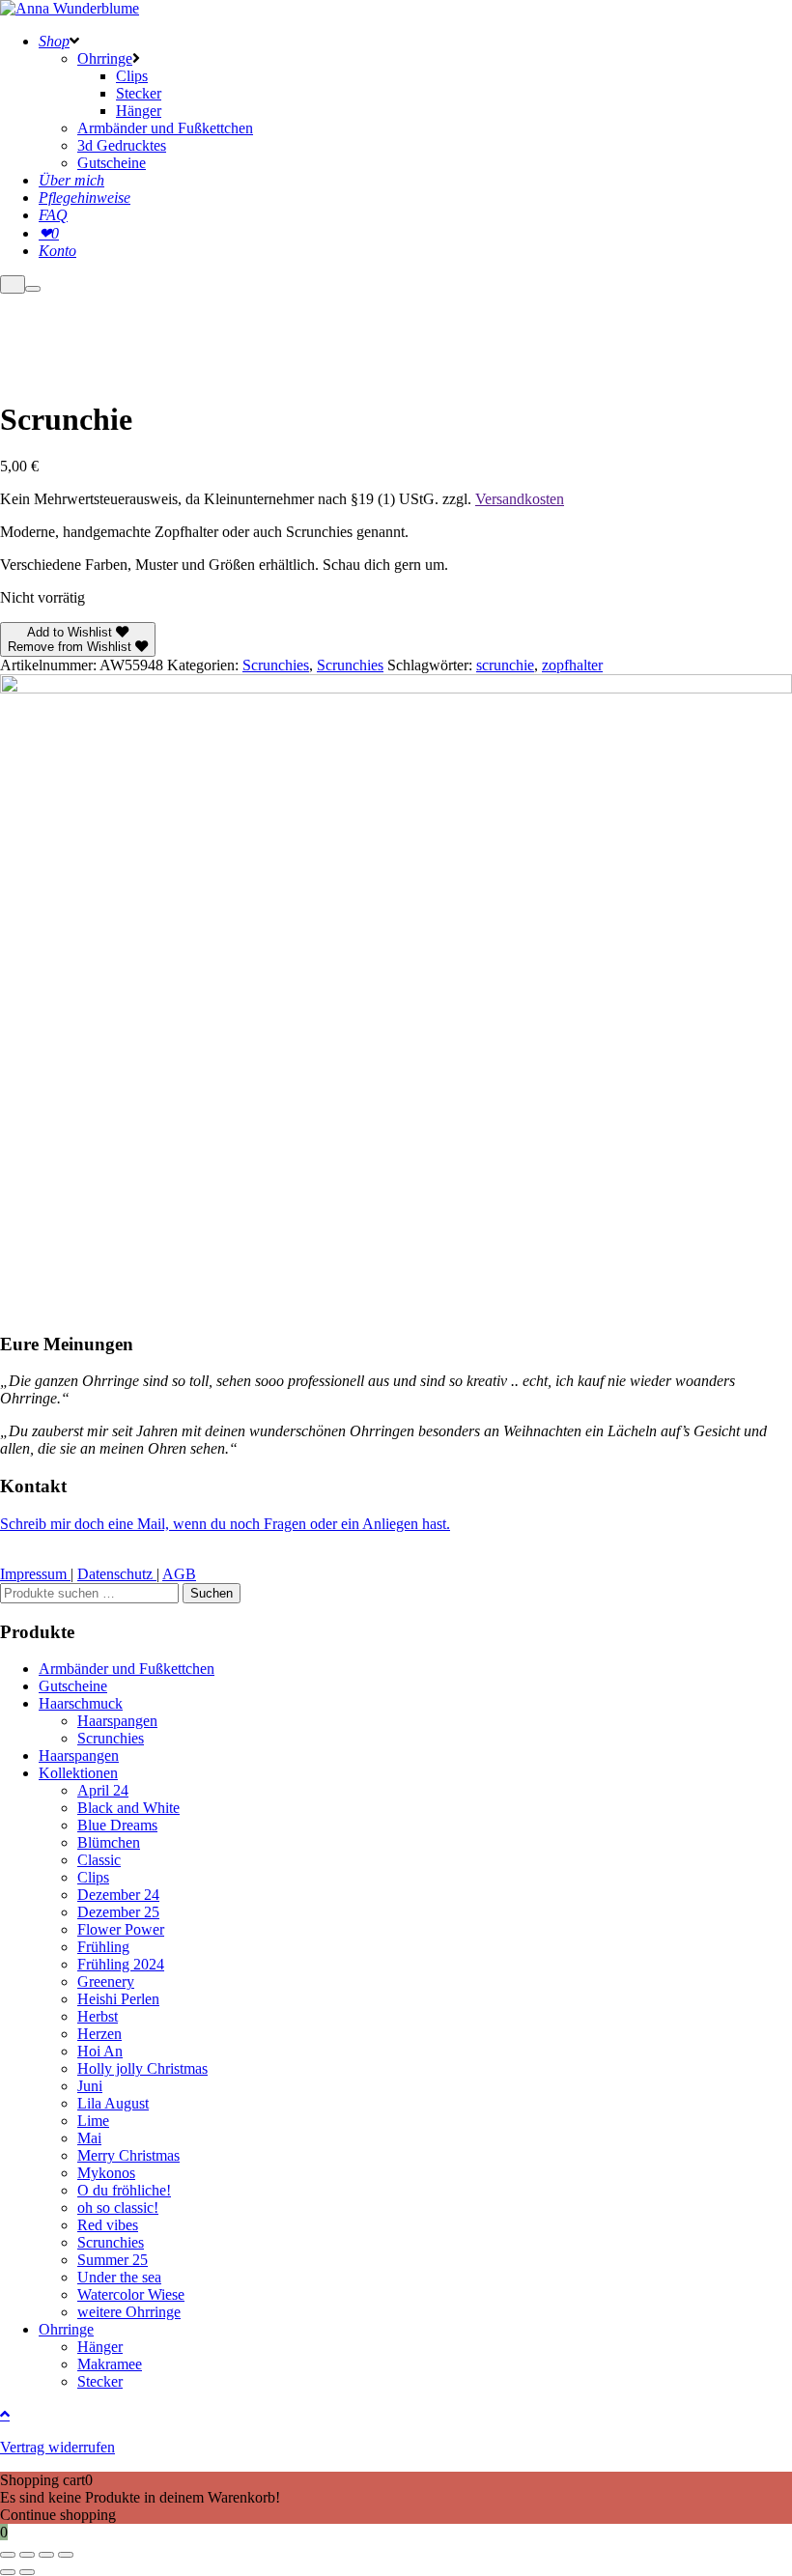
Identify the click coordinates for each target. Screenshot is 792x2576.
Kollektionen (78, 1773)
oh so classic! (118, 2208)
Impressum (35, 1574)
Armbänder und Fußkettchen (127, 1669)
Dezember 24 (118, 1895)
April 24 (103, 1790)
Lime (93, 2121)
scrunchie (505, 665)
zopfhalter (572, 665)
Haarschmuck (81, 1703)
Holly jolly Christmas (142, 2068)
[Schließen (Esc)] (66, 2555)
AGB (179, 1574)
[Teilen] (46, 2555)
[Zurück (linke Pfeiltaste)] (8, 2572)
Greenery (106, 1982)
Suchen (212, 1593)
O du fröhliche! (124, 2190)
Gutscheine (73, 1686)
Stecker (100, 2381)
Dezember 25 (118, 1912)
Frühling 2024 (121, 1964)
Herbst (98, 2016)
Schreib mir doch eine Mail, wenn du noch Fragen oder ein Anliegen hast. (225, 1524)
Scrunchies (276, 665)
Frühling (103, 1947)
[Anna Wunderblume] (70, 8)
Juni (90, 2086)
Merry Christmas (128, 2155)
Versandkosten (520, 499)
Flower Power (121, 1929)
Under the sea (119, 2277)
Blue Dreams (117, 1825)
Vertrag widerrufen (57, 2447)
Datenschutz (117, 1574)
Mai (89, 2138)
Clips (93, 1877)
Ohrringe (66, 2329)
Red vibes (108, 2225)
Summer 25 (113, 2260)
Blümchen (109, 1842)
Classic (99, 1860)
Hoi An (100, 2051)
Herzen (99, 2034)
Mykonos (106, 2173)
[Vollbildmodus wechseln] (27, 2555)
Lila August (113, 2103)
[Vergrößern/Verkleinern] (8, 2555)
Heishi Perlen (118, 1999)
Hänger (100, 2347)
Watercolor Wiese (131, 2294)
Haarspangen (117, 1721)
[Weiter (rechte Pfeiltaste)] (27, 2572)
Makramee (110, 2364)
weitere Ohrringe (129, 2312)
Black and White (128, 1808)
